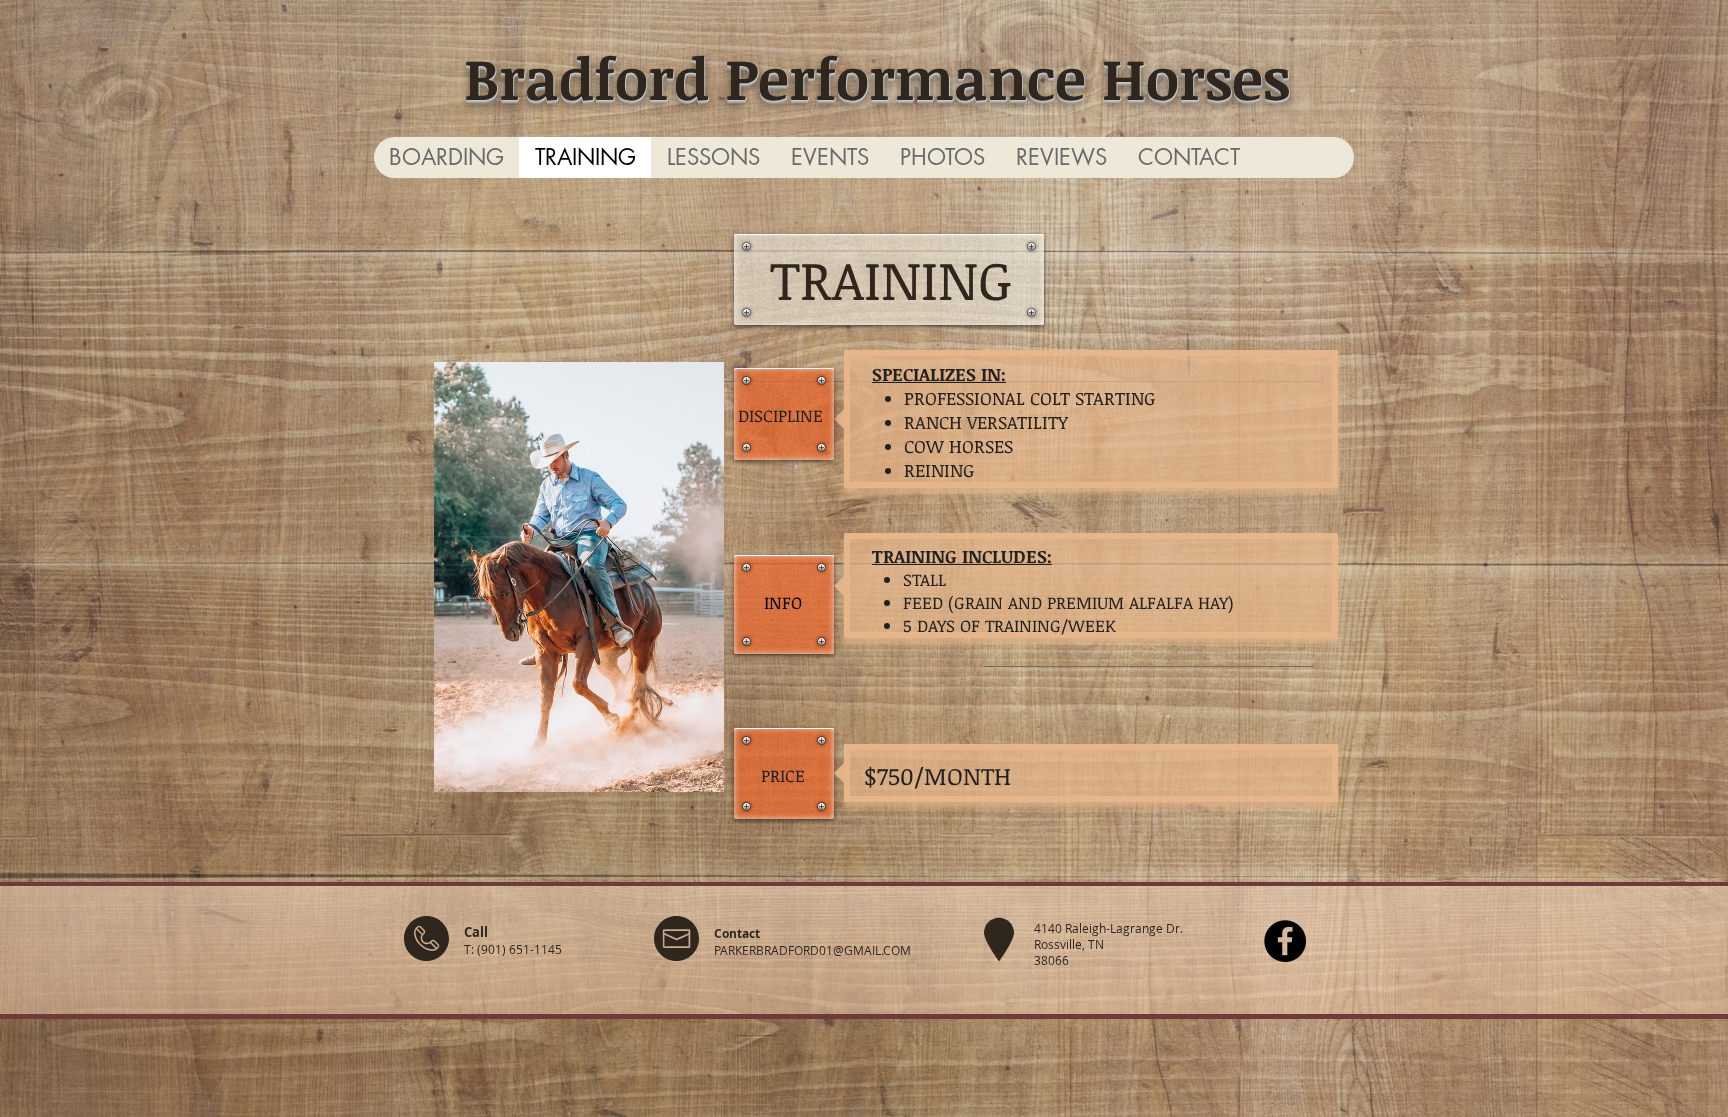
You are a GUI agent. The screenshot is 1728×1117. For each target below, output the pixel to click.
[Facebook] (1285, 941)
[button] (829, 157)
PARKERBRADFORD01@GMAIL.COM (812, 950)
